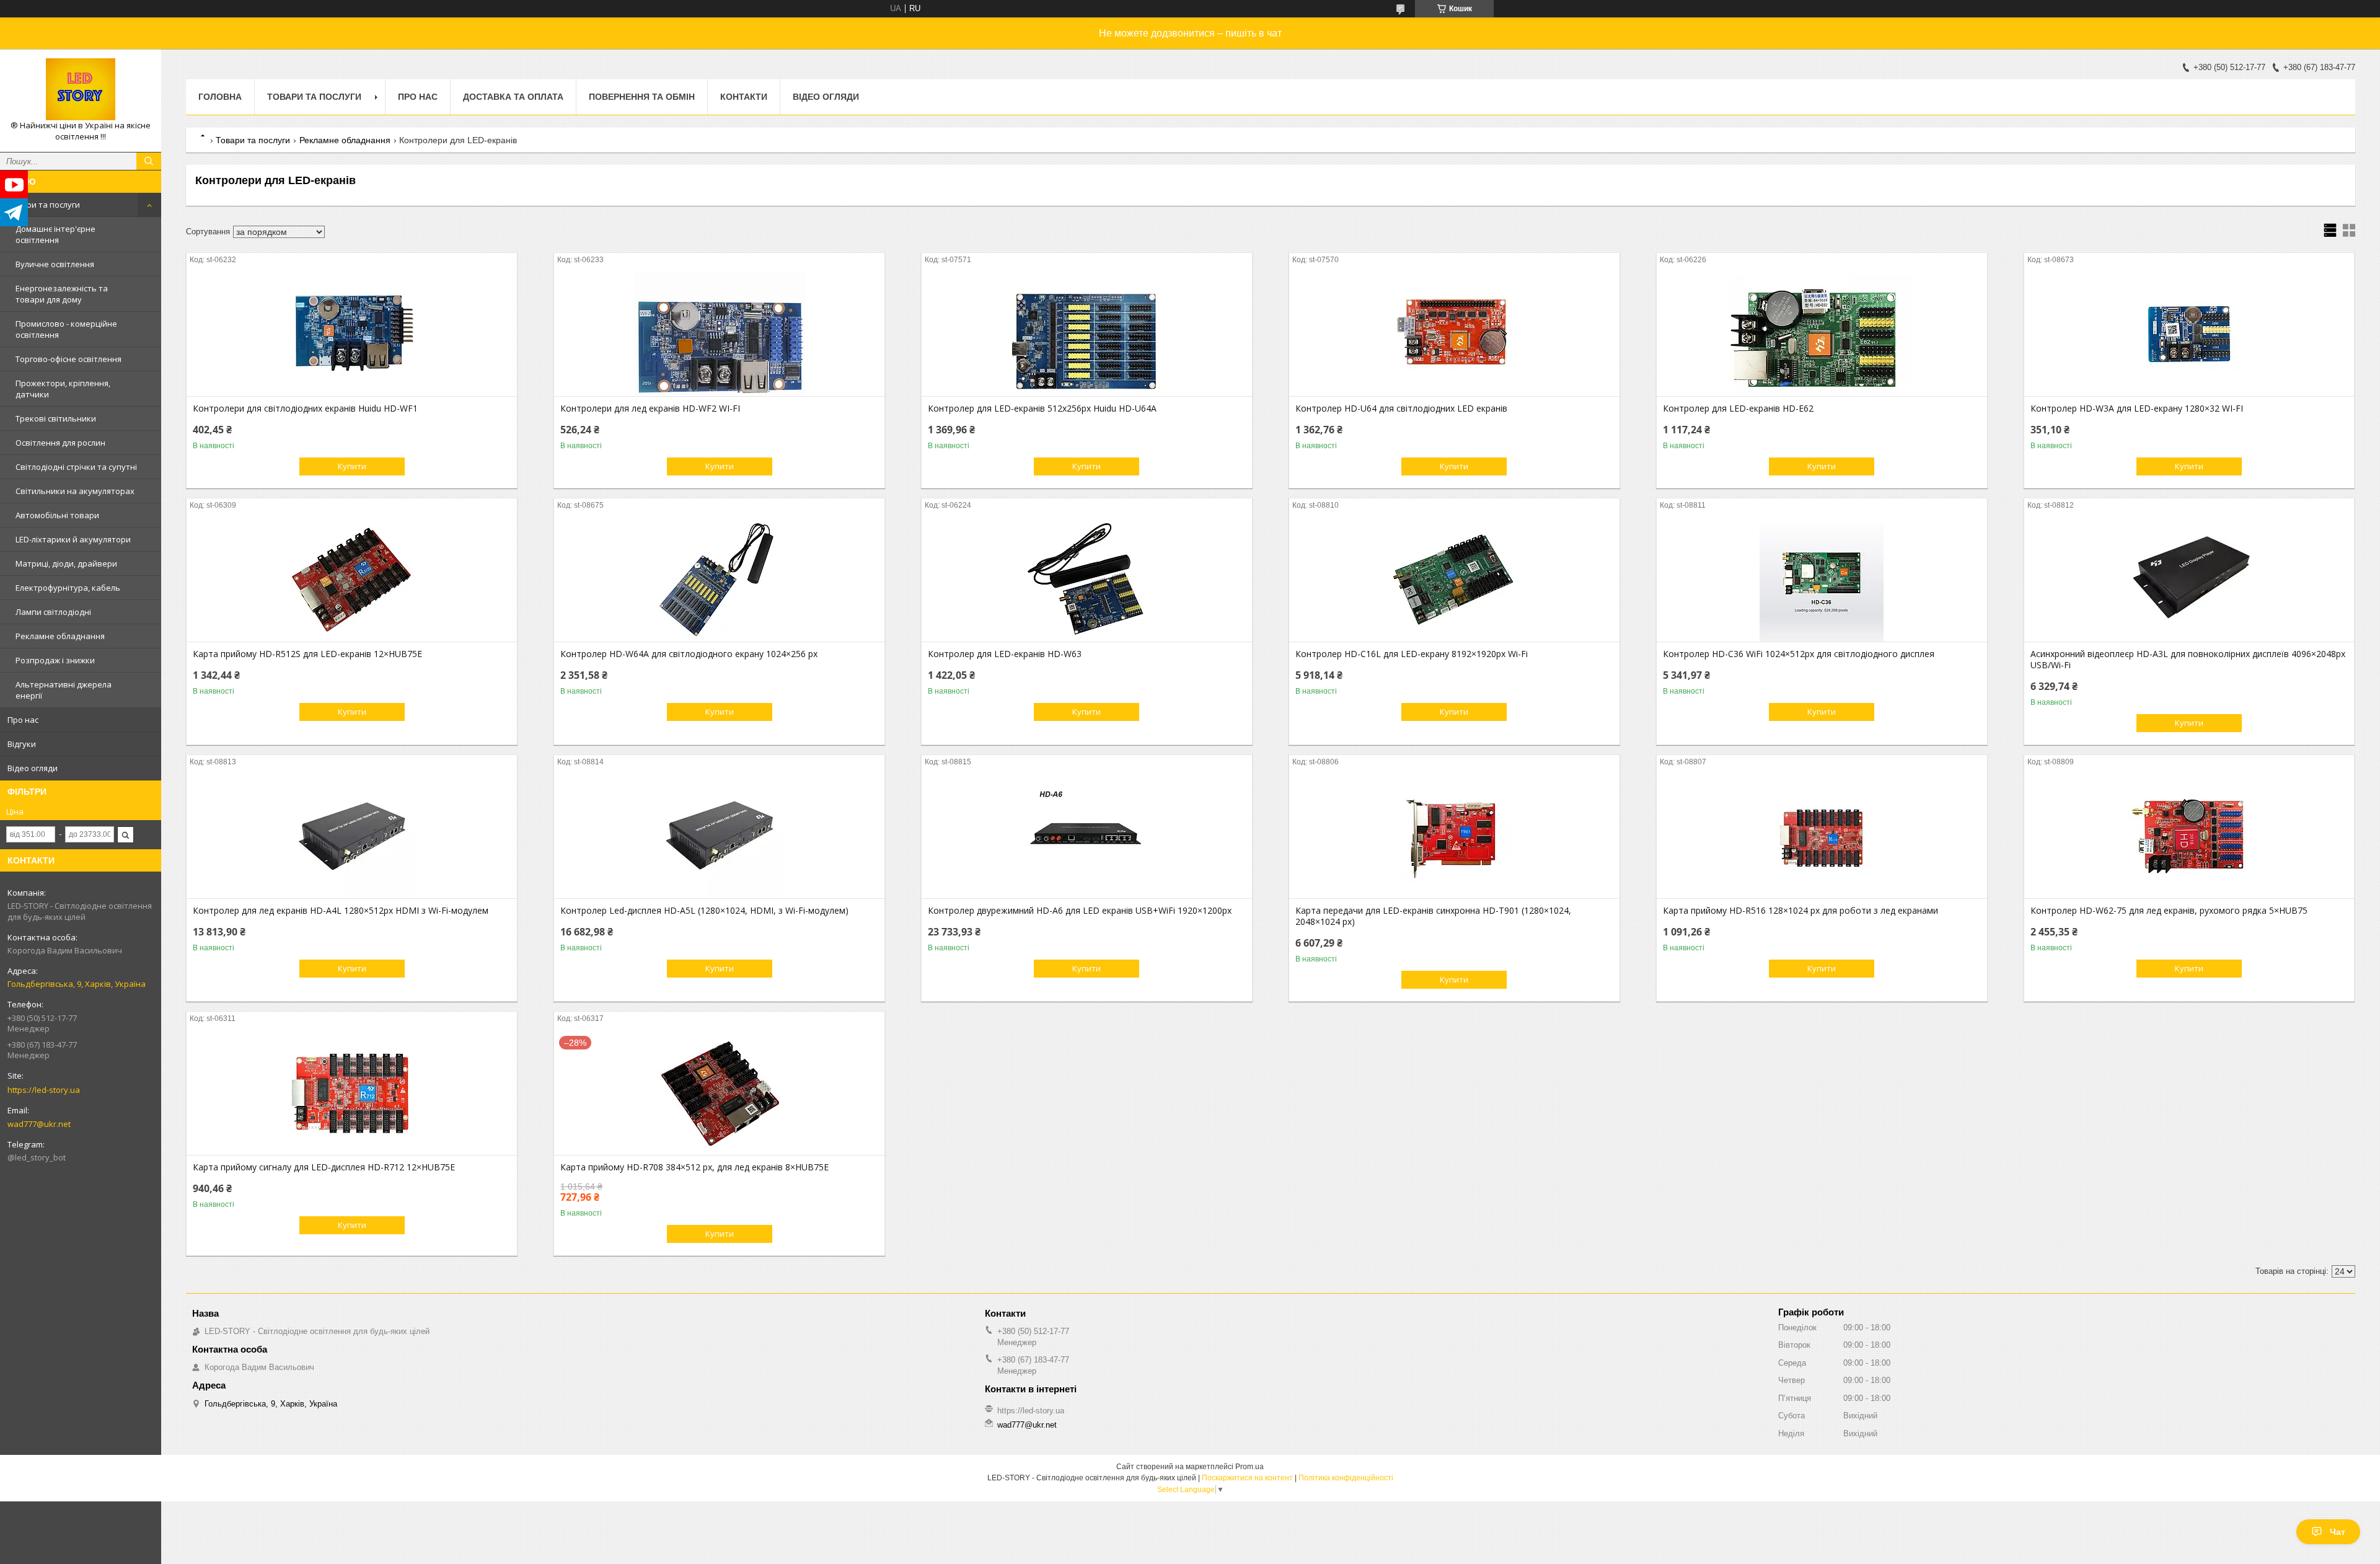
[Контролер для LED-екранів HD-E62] (1822, 334)
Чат (2338, 1532)
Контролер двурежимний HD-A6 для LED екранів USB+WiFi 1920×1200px (1080, 911)
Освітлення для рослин (60, 443)
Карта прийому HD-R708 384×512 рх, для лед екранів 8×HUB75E (694, 1167)
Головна (220, 97)
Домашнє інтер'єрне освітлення (55, 234)
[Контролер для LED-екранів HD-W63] (1087, 580)
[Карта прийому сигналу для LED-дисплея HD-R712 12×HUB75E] (352, 1093)
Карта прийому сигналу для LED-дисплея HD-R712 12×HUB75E (324, 1167)
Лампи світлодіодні (53, 612)
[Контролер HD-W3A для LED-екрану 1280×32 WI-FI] (2189, 334)
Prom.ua (1249, 1467)
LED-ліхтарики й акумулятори (73, 539)
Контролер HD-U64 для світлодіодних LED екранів (1401, 409)
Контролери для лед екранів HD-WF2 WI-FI (650, 409)
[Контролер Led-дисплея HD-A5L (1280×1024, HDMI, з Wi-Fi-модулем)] (719, 836)
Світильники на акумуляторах (75, 491)
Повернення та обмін (642, 97)
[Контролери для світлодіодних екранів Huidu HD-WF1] (352, 334)
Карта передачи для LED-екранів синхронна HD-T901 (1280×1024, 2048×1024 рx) (1433, 916)
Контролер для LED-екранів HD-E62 (1738, 409)
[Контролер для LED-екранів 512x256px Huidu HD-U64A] (1087, 334)
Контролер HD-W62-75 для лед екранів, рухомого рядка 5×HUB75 (2169, 911)
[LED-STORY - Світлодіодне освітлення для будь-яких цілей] (81, 89)
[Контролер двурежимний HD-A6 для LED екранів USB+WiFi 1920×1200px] (1087, 836)
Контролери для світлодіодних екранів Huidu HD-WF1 (305, 409)
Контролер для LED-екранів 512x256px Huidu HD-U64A (1042, 409)
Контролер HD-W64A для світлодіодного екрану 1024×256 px (689, 654)
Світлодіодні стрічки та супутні (76, 467)
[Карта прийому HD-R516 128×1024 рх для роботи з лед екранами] (1822, 836)
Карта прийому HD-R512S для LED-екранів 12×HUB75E (307, 654)
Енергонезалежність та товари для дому (62, 294)
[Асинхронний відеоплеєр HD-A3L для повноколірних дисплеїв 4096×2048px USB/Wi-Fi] (2189, 580)
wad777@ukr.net (39, 1124)
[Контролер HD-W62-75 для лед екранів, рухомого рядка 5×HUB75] (2189, 836)
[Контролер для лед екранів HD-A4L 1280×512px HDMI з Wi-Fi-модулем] (352, 836)
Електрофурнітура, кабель (68, 588)
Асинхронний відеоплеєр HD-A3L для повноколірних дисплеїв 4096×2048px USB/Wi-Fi (2188, 660)
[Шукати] (149, 161)
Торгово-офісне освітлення (68, 359)
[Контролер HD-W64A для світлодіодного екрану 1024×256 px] (719, 580)
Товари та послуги (44, 205)
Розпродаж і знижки (55, 660)
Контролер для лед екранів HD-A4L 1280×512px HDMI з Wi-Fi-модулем (341, 911)
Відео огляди (33, 768)
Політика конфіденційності (1346, 1478)
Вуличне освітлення (55, 264)
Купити (352, 466)
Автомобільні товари (57, 515)
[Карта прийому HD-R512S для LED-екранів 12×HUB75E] (352, 580)
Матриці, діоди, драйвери (66, 563)
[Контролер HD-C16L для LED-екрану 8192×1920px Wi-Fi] (1454, 580)
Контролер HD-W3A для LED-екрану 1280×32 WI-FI (2137, 409)
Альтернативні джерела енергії (64, 690)
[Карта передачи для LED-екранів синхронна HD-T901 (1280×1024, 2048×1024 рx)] (1454, 836)
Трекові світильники (56, 418)
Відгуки (22, 744)
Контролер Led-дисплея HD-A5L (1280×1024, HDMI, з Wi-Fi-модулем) (704, 911)
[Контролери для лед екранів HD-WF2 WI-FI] (719, 334)
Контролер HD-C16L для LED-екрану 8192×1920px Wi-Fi (1412, 654)
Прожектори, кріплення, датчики (63, 389)
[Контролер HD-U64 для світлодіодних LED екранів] (1454, 334)
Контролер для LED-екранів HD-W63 (1005, 654)
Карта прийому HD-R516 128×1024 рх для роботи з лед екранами (1800, 911)
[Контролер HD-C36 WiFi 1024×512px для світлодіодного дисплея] (1822, 580)
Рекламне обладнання (60, 636)
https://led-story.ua (44, 1090)
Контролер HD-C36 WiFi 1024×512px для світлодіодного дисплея (1799, 654)
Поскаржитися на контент (1247, 1478)
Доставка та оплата (513, 97)
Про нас (23, 720)
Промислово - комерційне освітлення (66, 329)
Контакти (744, 97)
